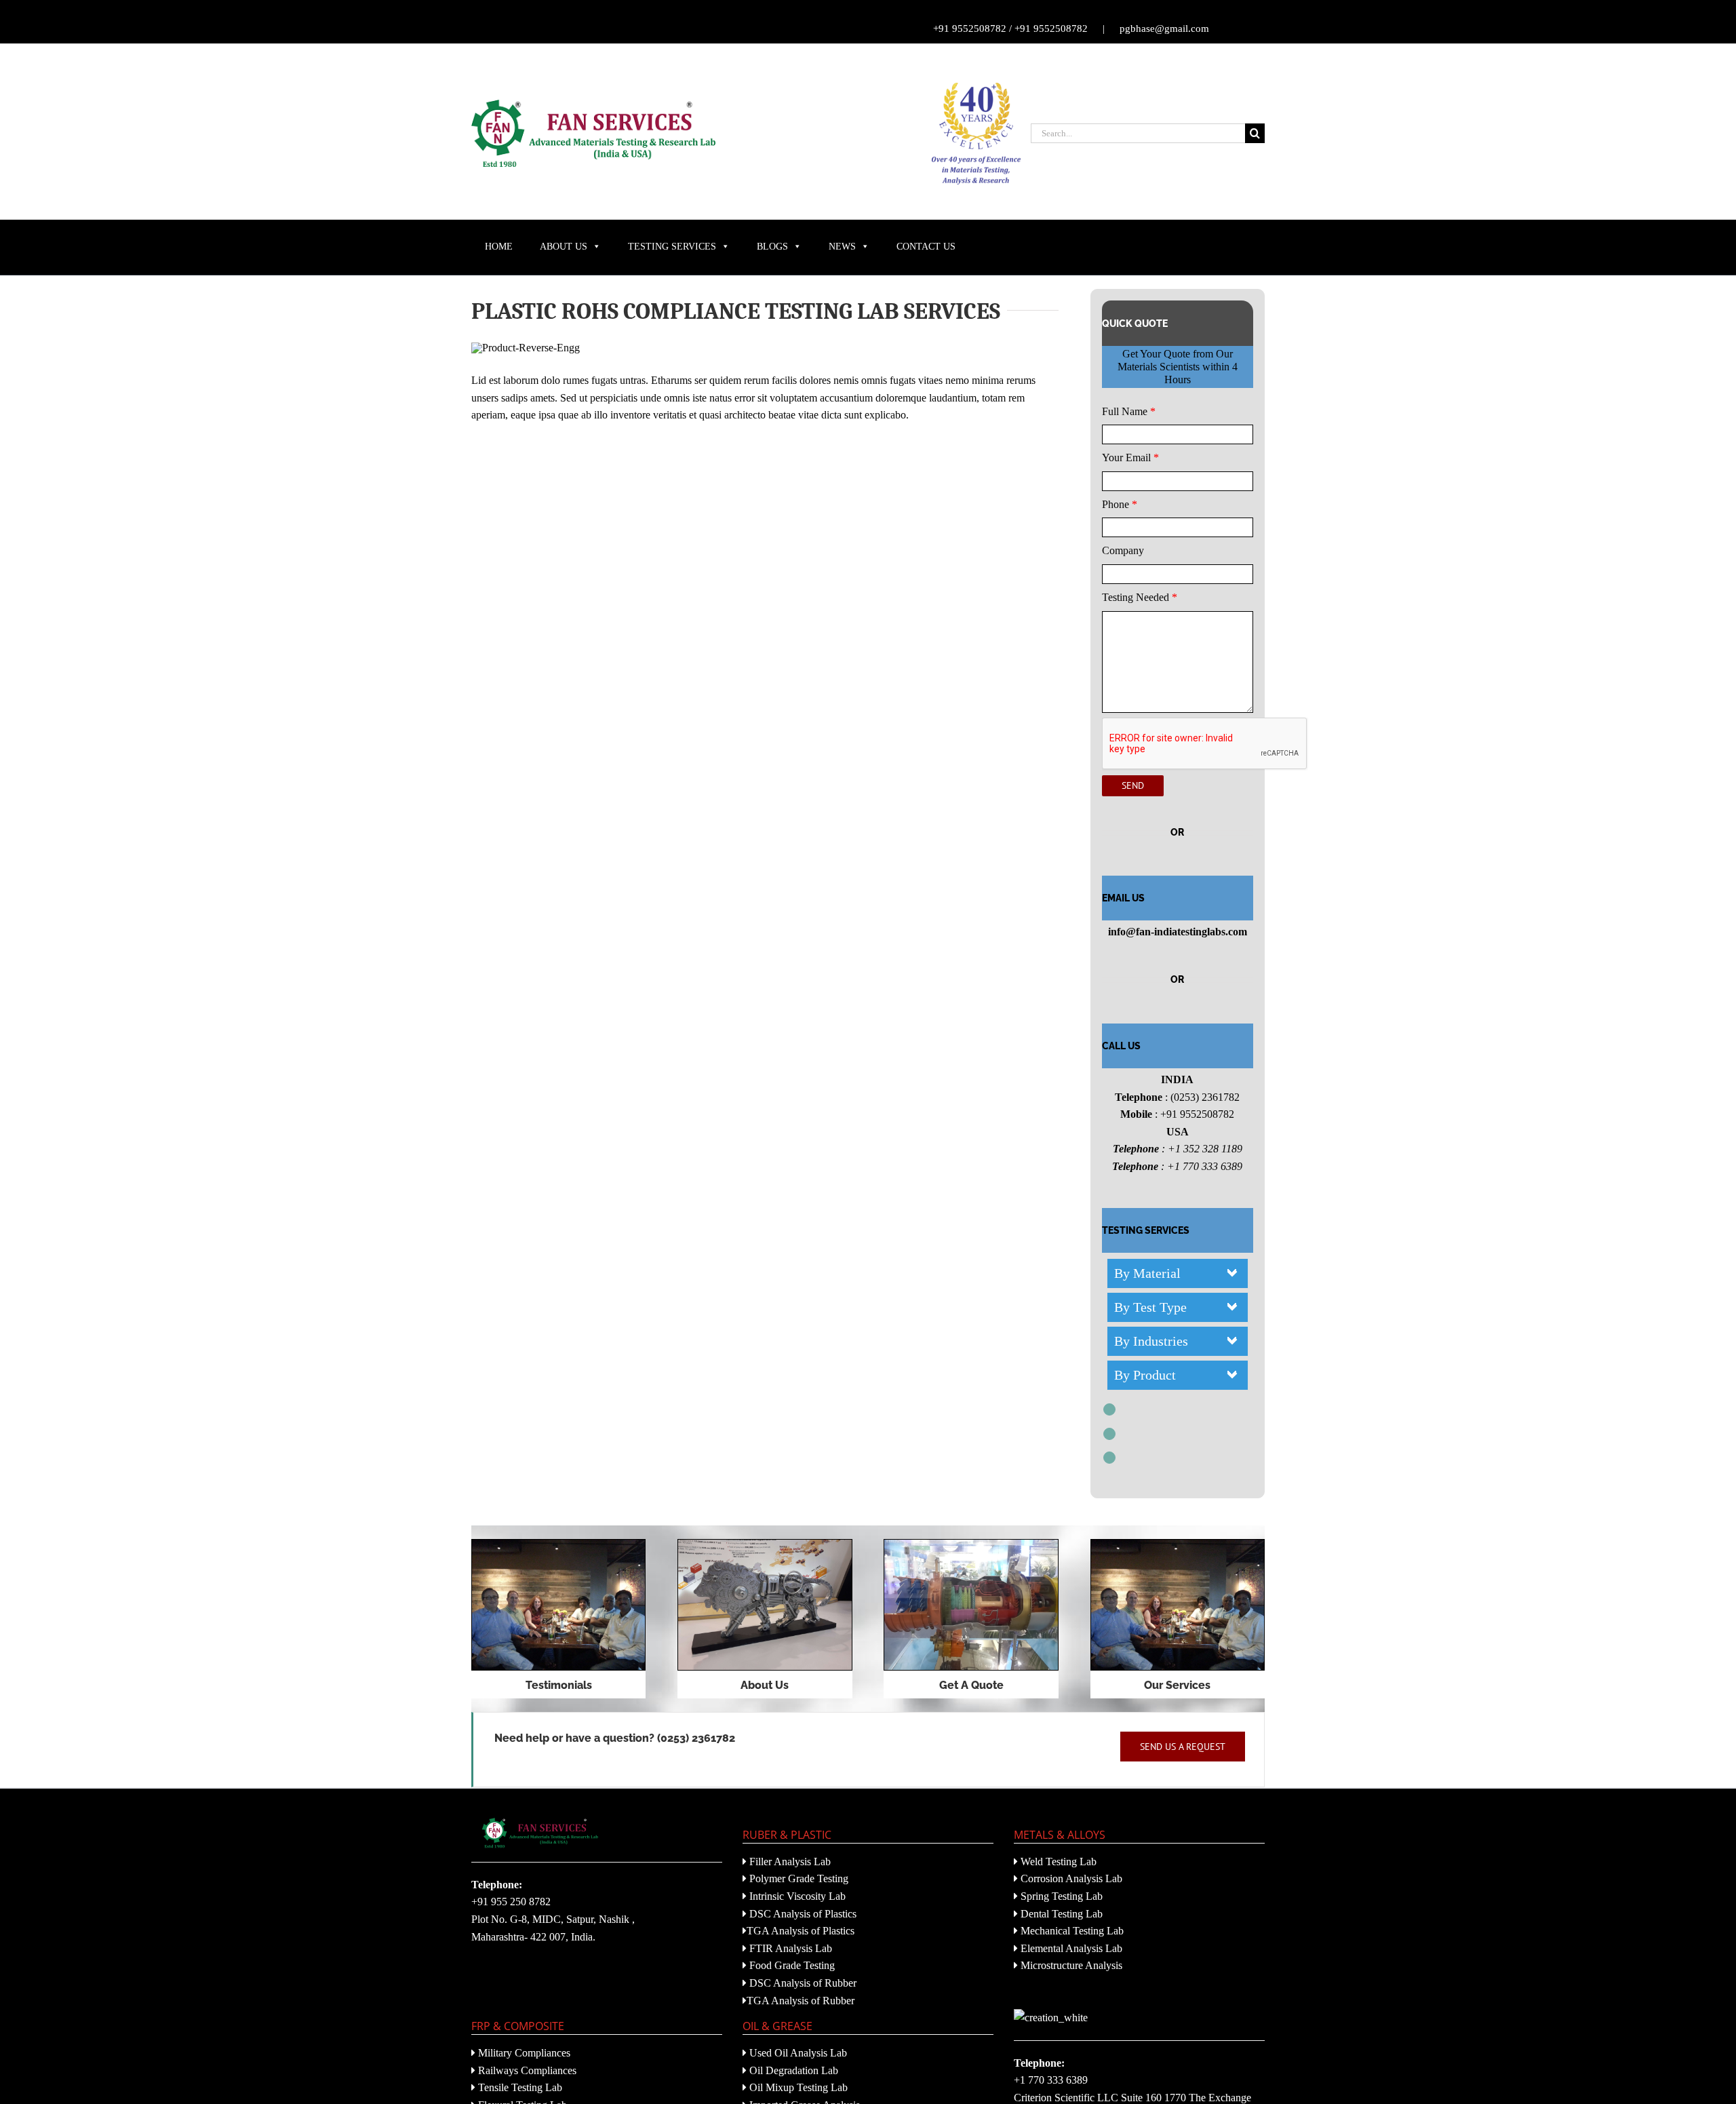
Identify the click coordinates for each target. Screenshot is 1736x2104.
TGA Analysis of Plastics (801, 1931)
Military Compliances (523, 2053)
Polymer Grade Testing (797, 1878)
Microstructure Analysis (1070, 1965)
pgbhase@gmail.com (1164, 28)
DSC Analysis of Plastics (802, 1914)
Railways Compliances (526, 2070)
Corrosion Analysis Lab (1070, 1878)
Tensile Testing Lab (519, 2087)
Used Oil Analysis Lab (797, 2053)
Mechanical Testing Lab (1071, 1931)
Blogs (772, 247)
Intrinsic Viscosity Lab (796, 1896)
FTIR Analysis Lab (789, 1948)
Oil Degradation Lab (792, 2070)
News (842, 247)
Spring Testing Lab (1060, 1896)
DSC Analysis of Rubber (802, 1983)
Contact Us (926, 247)
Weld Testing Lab (1057, 1862)
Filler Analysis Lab (789, 1862)
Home (499, 247)
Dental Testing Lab (1060, 1914)
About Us (564, 247)
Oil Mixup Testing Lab (797, 2087)
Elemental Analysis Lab (1070, 1948)
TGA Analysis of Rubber (801, 2001)
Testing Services (672, 247)
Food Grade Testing (791, 1965)
